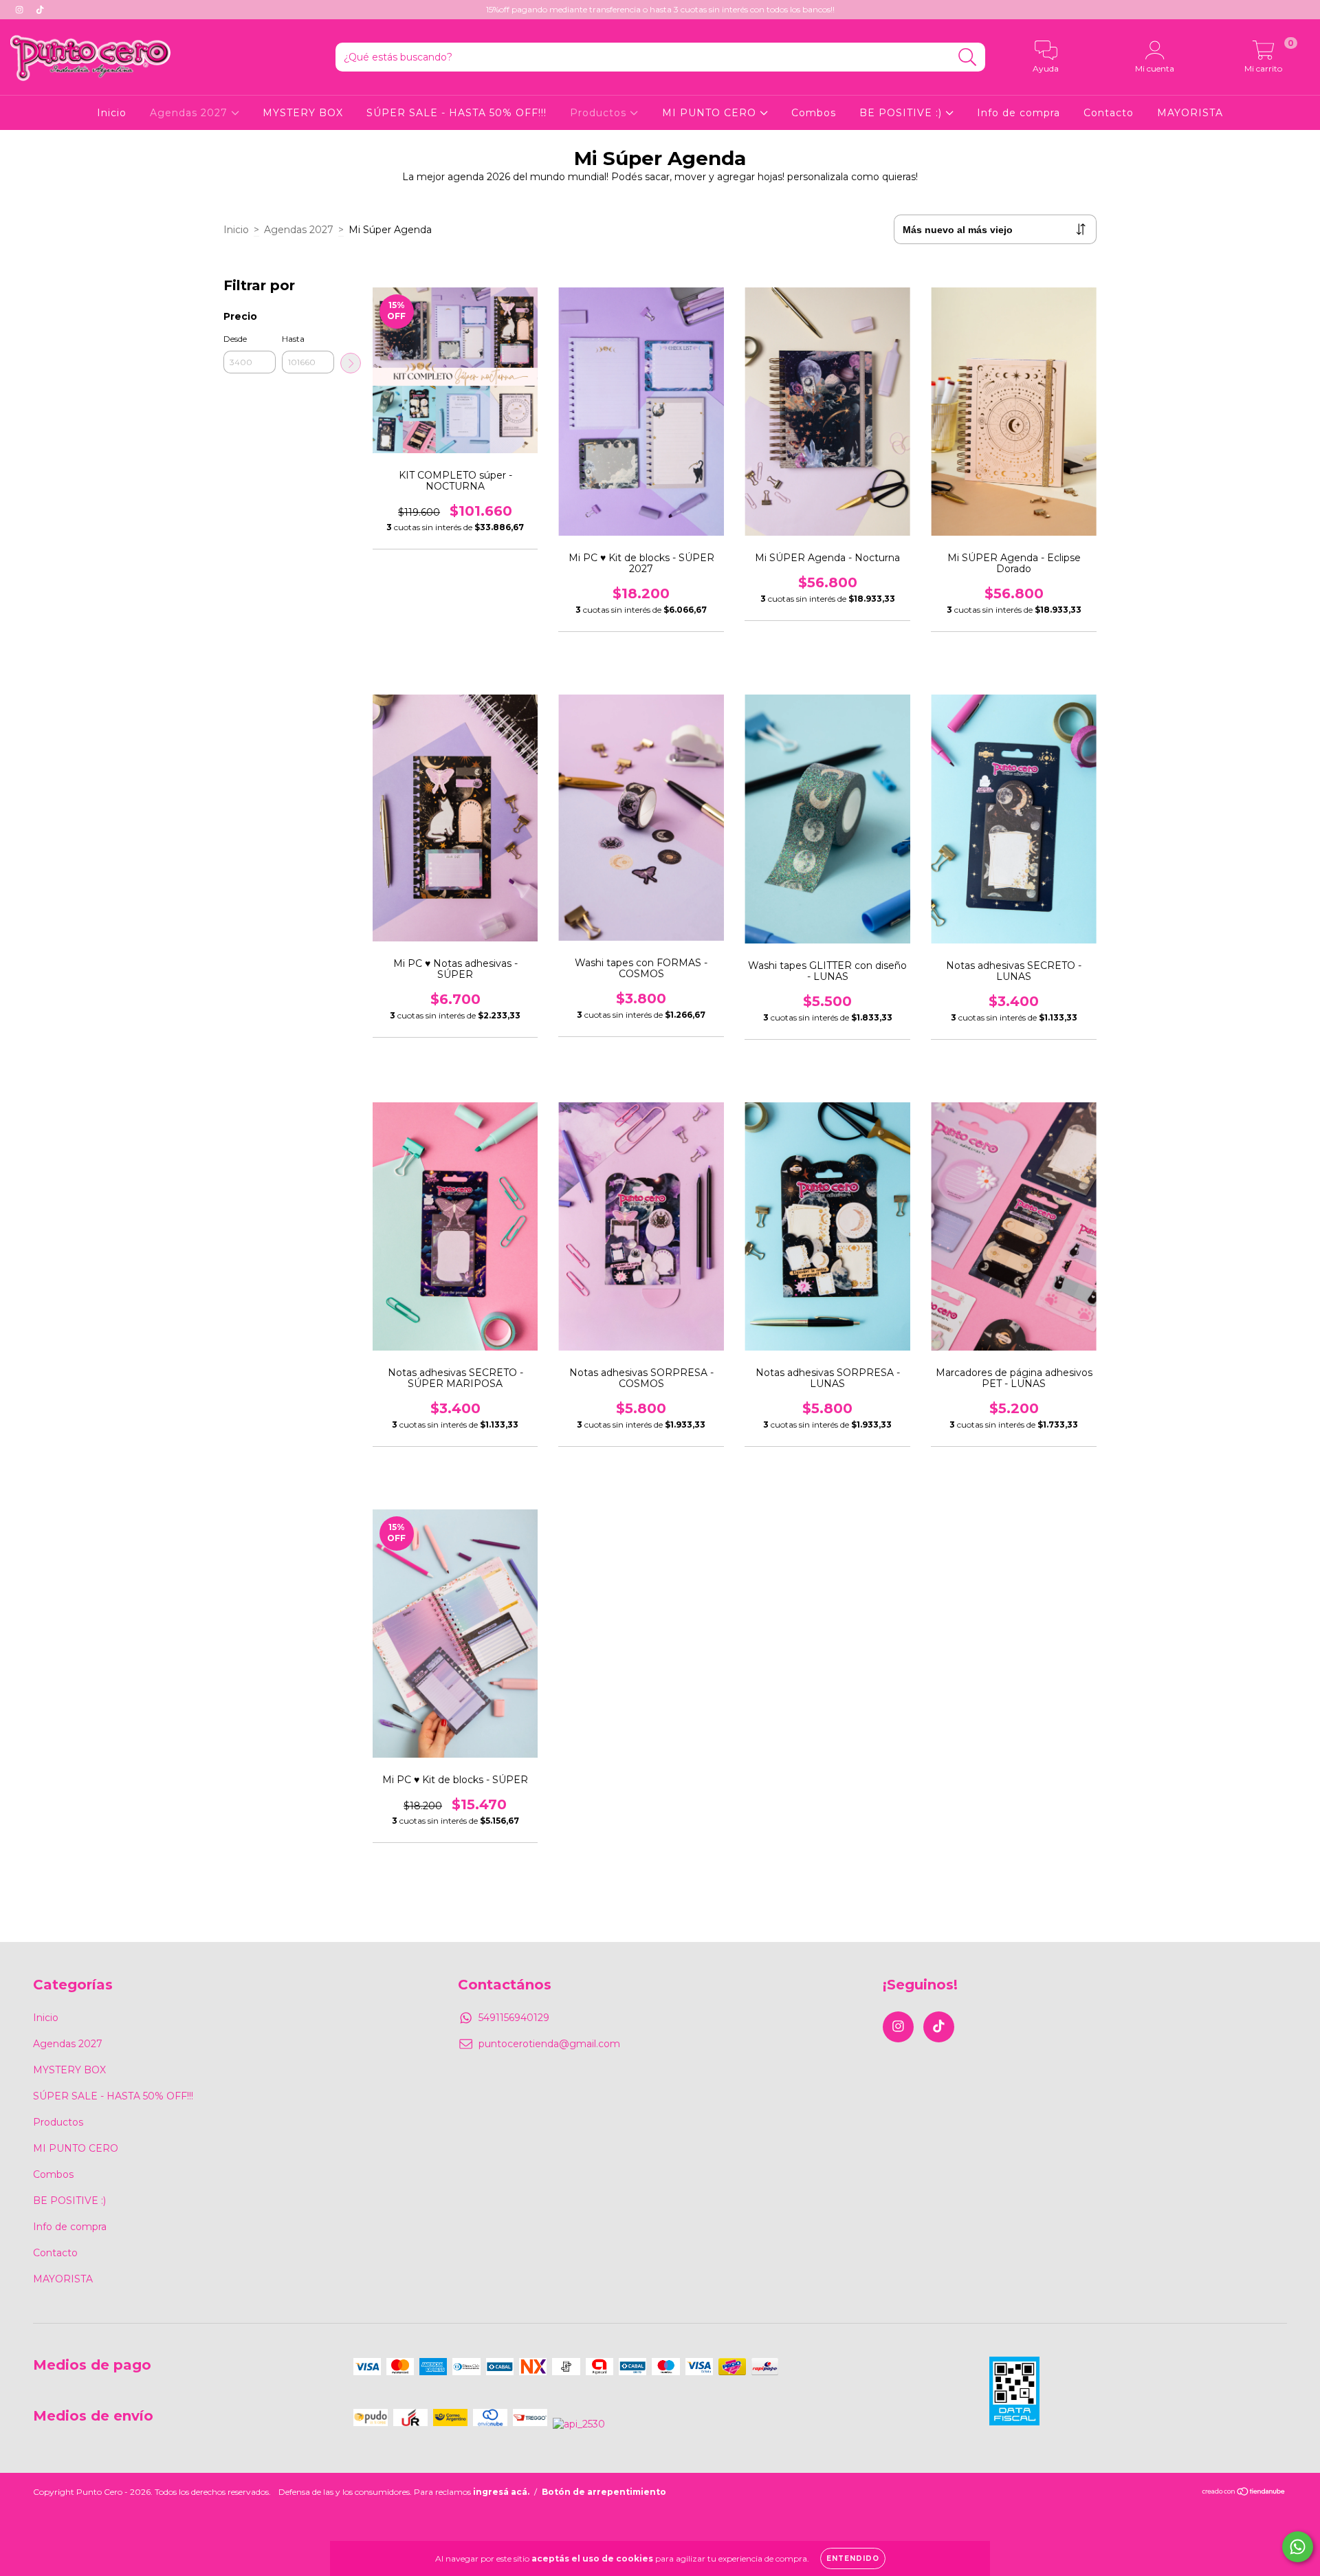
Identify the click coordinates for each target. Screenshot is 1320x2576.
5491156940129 (514, 2018)
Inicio (112, 113)
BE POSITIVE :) (902, 113)
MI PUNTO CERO (711, 113)
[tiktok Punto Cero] (40, 10)
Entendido (853, 2558)
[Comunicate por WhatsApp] (1298, 2547)
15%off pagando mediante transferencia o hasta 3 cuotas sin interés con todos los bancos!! (660, 9)
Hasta (293, 339)
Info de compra (1019, 113)
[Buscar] (968, 57)
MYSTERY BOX (303, 113)
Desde (235, 339)
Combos (814, 113)
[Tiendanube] (1244, 2493)
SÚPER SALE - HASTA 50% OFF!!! (456, 113)
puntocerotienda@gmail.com (549, 2044)
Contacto (1109, 113)
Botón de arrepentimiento (604, 2492)
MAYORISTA (1190, 113)
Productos (600, 113)
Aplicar (351, 363)
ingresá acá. (501, 2492)
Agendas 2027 (190, 113)
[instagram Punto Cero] (21, 10)
